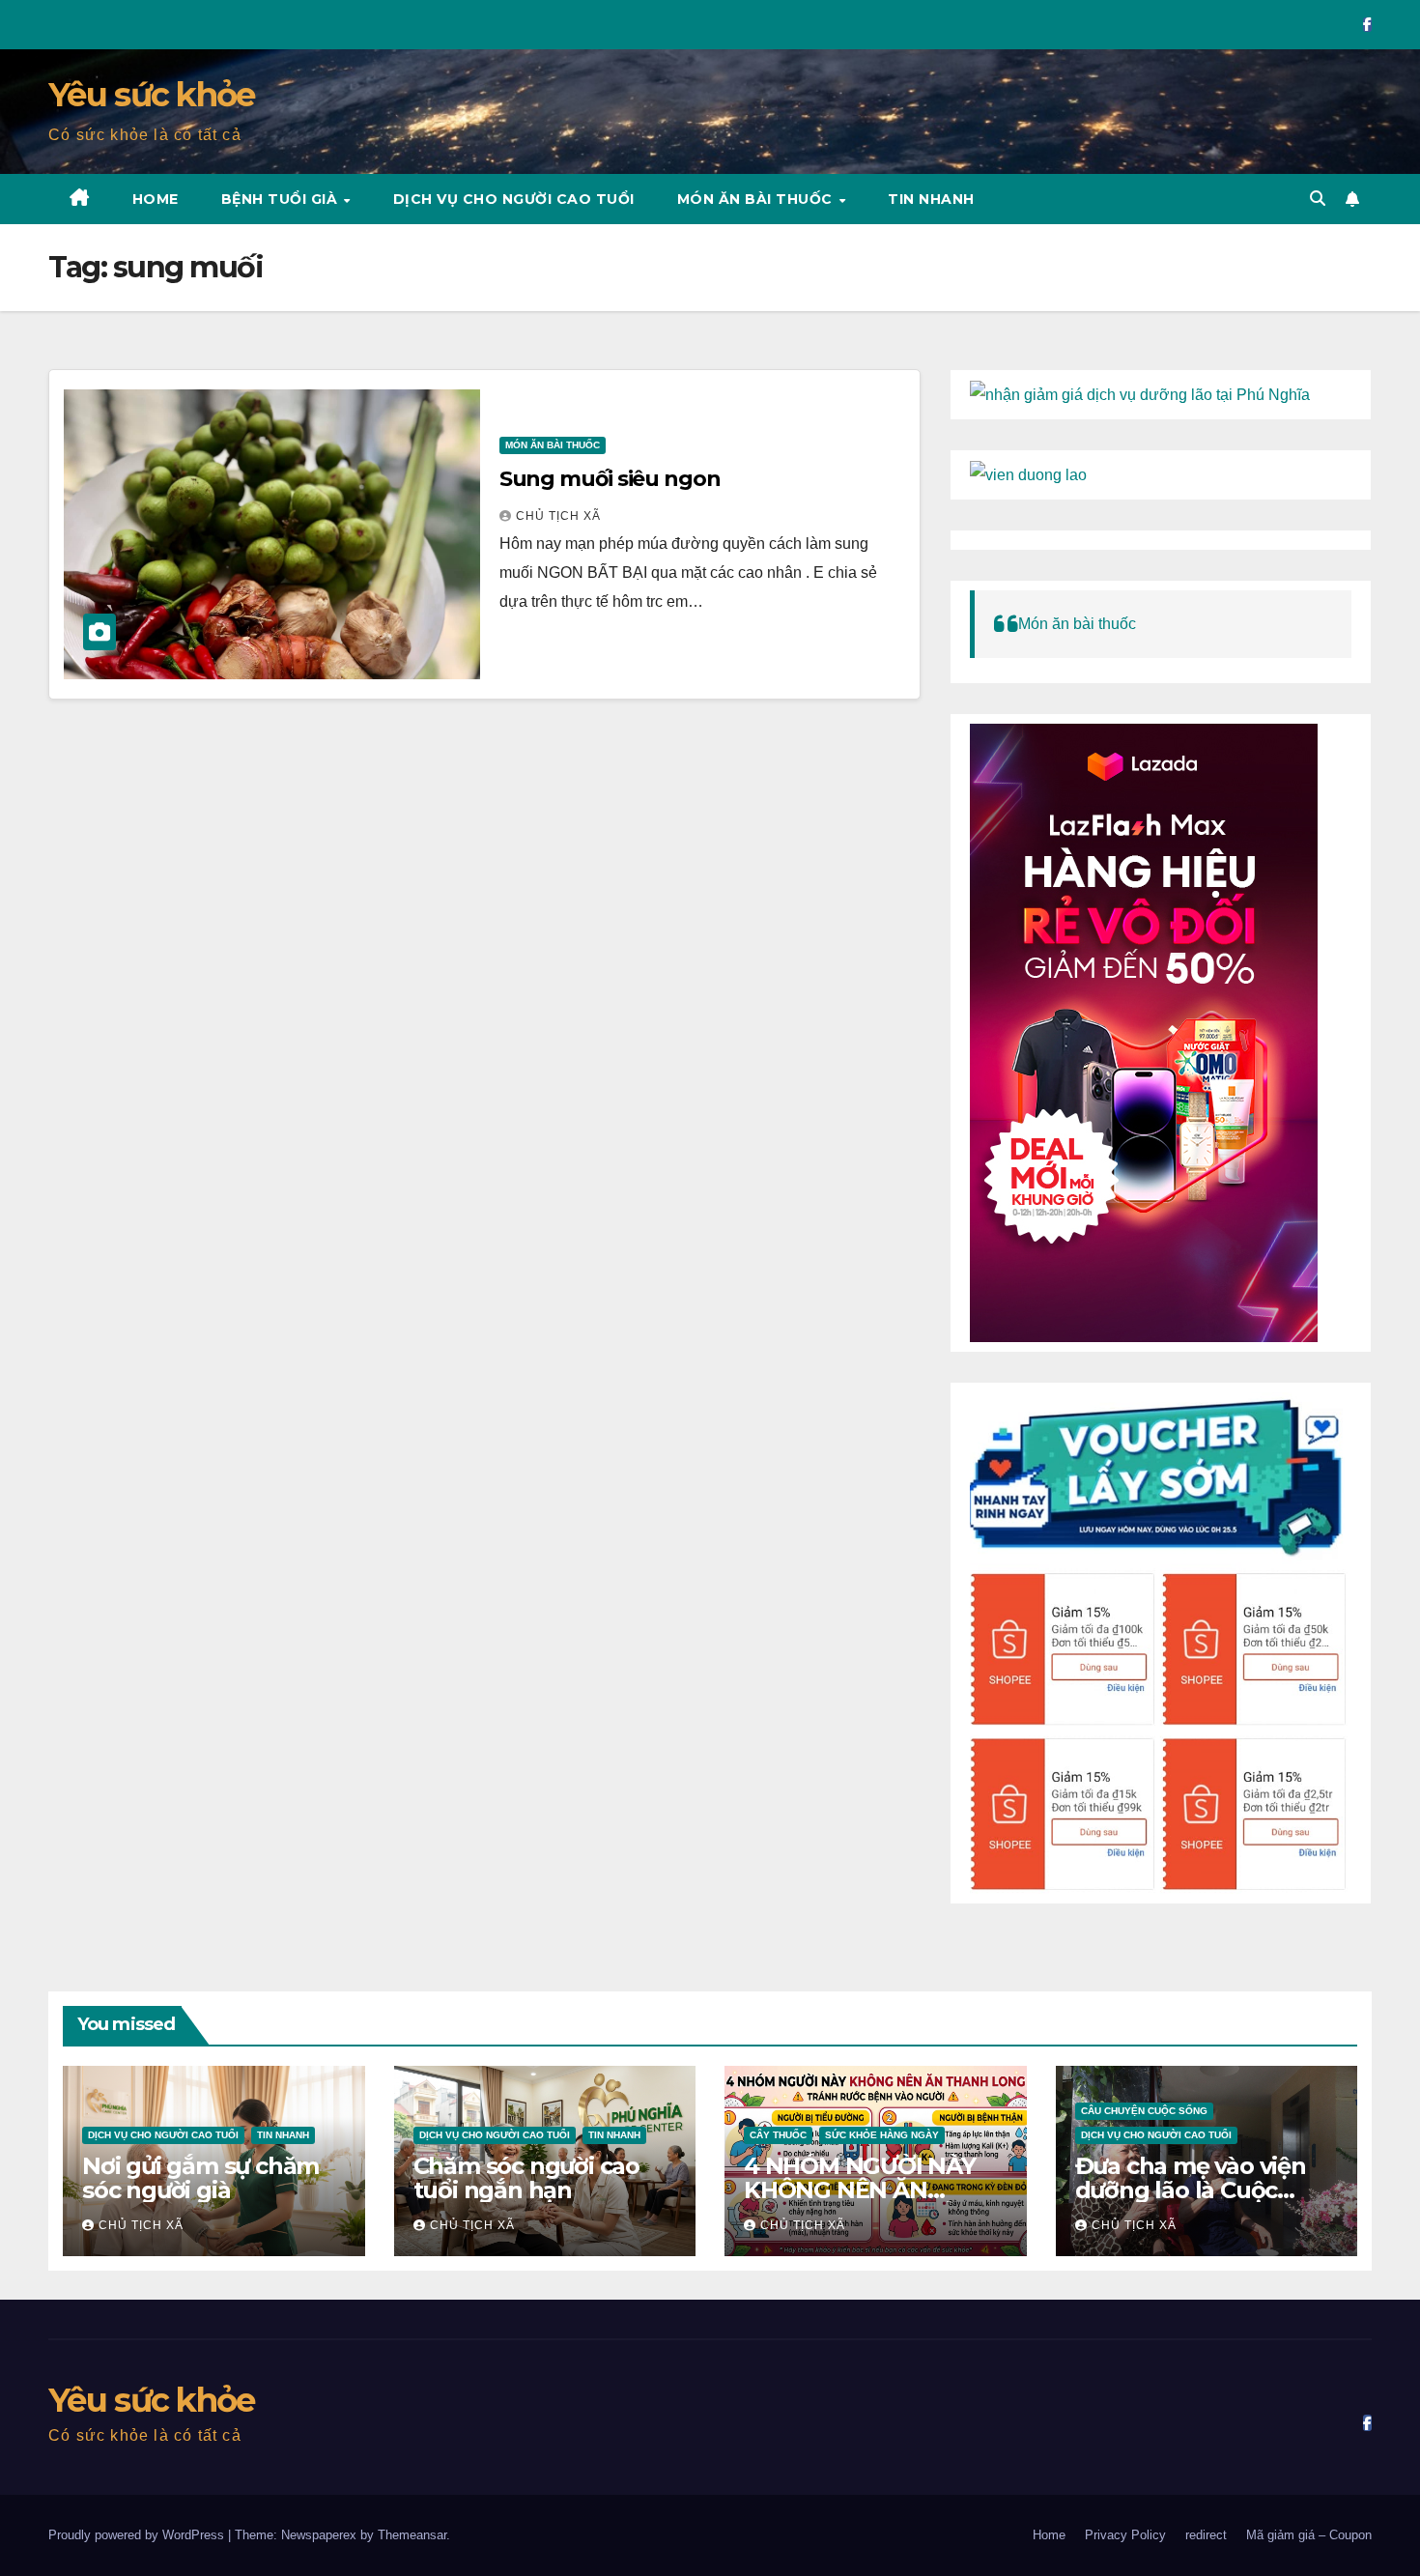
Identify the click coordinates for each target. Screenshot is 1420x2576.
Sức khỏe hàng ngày (882, 2135)
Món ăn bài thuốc (757, 199)
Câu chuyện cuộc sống (1144, 2111)
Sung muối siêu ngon (610, 479)
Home (156, 199)
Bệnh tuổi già (282, 199)
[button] (1318, 199)
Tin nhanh (931, 199)
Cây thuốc (778, 2135)
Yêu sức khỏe (152, 95)
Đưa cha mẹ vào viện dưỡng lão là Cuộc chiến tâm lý (1191, 2190)
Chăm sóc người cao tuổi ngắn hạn (526, 2178)
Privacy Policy (1125, 2535)
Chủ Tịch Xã (558, 516)
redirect (1206, 2535)
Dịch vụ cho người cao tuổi (514, 199)
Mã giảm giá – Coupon (1309, 2535)
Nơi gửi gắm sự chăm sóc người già (200, 2178)
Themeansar (412, 2535)
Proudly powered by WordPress (138, 2535)
